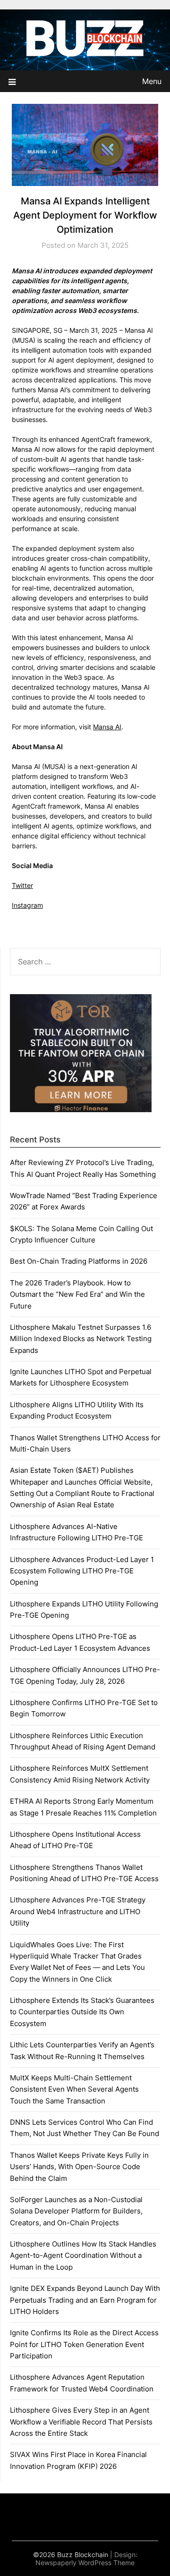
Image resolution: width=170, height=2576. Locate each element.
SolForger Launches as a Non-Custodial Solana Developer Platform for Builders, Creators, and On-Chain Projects (76, 2211)
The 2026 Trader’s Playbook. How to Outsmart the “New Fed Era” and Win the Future (77, 1294)
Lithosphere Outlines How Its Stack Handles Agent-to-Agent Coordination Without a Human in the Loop (83, 2255)
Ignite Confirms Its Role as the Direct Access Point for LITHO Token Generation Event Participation (84, 2344)
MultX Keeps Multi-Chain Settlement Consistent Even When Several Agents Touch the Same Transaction (74, 2089)
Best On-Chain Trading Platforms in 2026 (79, 1261)
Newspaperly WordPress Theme (85, 2563)
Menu (152, 81)
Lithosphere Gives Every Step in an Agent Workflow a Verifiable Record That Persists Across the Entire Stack (81, 2422)
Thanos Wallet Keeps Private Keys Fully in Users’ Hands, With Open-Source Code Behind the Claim (79, 2167)
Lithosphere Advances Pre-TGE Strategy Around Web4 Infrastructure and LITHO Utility (78, 1911)
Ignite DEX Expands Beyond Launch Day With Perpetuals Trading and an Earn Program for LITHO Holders (85, 2300)
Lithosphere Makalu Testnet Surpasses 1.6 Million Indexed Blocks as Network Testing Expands (81, 1339)
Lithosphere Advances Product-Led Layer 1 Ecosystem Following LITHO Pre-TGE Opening (82, 1571)
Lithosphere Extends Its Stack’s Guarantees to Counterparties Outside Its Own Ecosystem (82, 2012)
